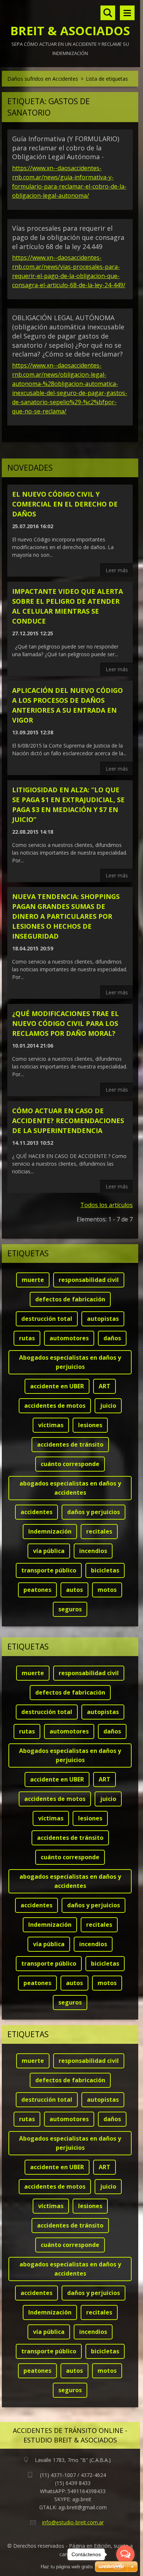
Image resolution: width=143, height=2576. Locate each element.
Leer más (117, 570)
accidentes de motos (55, 1406)
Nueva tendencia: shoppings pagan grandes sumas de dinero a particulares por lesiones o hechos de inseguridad (66, 916)
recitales (99, 1531)
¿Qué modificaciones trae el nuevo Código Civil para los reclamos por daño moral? (65, 1023)
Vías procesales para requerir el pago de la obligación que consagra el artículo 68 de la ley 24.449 (68, 237)
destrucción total (47, 1319)
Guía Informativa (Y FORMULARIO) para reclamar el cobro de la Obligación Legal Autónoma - (66, 148)
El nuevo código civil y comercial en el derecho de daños (65, 504)
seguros (70, 1609)
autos (74, 1590)
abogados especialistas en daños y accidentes (70, 1488)
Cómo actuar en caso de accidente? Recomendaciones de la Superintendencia (68, 1121)
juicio (108, 1406)
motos (107, 1590)
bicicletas (105, 1570)
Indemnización (50, 1531)
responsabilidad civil (89, 1280)
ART (104, 1386)
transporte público (49, 1570)
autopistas (103, 1319)
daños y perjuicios (93, 1512)
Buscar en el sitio (108, 13)
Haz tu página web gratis (67, 2567)
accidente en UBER (57, 1386)
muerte (33, 1280)
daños (112, 1338)
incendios (93, 1551)
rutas (27, 1338)
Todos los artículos (107, 1205)
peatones (37, 1590)
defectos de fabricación (70, 1299)
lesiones (90, 1425)
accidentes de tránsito (70, 1444)
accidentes (36, 1512)
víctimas (51, 1425)
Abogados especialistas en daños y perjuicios (70, 1362)
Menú (127, 13)
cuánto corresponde (70, 1464)
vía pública (49, 1551)
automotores (69, 1338)
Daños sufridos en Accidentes (43, 79)
